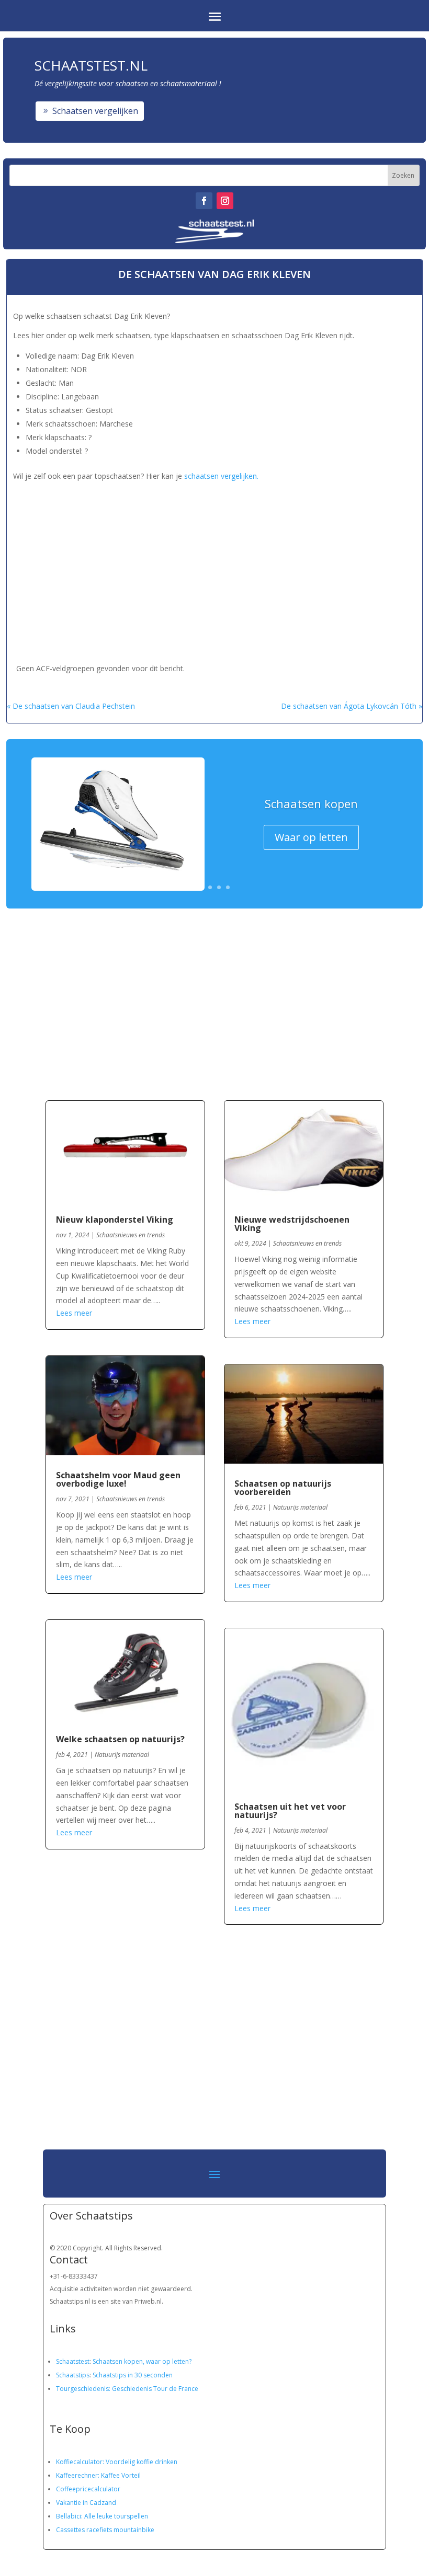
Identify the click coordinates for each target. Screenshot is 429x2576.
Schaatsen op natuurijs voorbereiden (283, 1488)
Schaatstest (73, 2361)
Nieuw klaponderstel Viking (115, 1220)
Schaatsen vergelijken (95, 111)
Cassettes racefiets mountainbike (105, 2530)
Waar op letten (311, 837)
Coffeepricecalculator (88, 2489)
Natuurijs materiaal (122, 1755)
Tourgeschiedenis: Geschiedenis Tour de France (127, 2389)
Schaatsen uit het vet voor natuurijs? (290, 1811)
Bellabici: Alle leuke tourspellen (102, 2516)
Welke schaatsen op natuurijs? (120, 1739)
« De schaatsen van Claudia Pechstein (71, 706)
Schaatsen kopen (311, 803)
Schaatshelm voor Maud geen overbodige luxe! (118, 1479)
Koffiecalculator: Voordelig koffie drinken (117, 2462)
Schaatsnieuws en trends (131, 1235)
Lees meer (74, 1313)
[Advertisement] (185, 557)
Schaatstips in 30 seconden (133, 2375)
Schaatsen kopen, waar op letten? (142, 2361)
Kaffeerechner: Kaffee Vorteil (98, 2475)
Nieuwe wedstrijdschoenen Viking (292, 1224)
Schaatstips (73, 2375)
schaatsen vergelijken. (221, 476)
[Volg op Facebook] (204, 201)
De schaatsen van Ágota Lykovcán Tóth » (352, 706)
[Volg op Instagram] (225, 201)
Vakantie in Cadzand (86, 2503)
